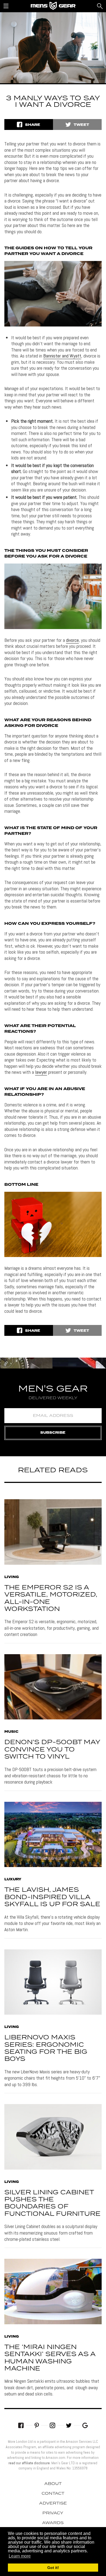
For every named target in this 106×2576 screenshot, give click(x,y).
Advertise (53, 2503)
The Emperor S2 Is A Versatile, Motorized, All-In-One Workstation (51, 1598)
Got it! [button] (53, 2568)
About (53, 2484)
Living (12, 1577)
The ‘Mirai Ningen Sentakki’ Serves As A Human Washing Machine (50, 2358)
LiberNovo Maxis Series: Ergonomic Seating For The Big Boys (46, 2048)
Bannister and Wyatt (62, 356)
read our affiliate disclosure (29, 2463)
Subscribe (53, 1433)
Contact (53, 2494)
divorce (72, 640)
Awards (53, 2523)
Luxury (13, 1880)
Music (11, 1732)
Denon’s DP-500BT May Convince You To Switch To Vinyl (52, 1750)
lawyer (41, 1072)
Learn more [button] (20, 2556)
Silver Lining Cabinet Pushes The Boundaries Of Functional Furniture (52, 2203)
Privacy (53, 2513)
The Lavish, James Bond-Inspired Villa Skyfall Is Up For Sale (52, 1897)
